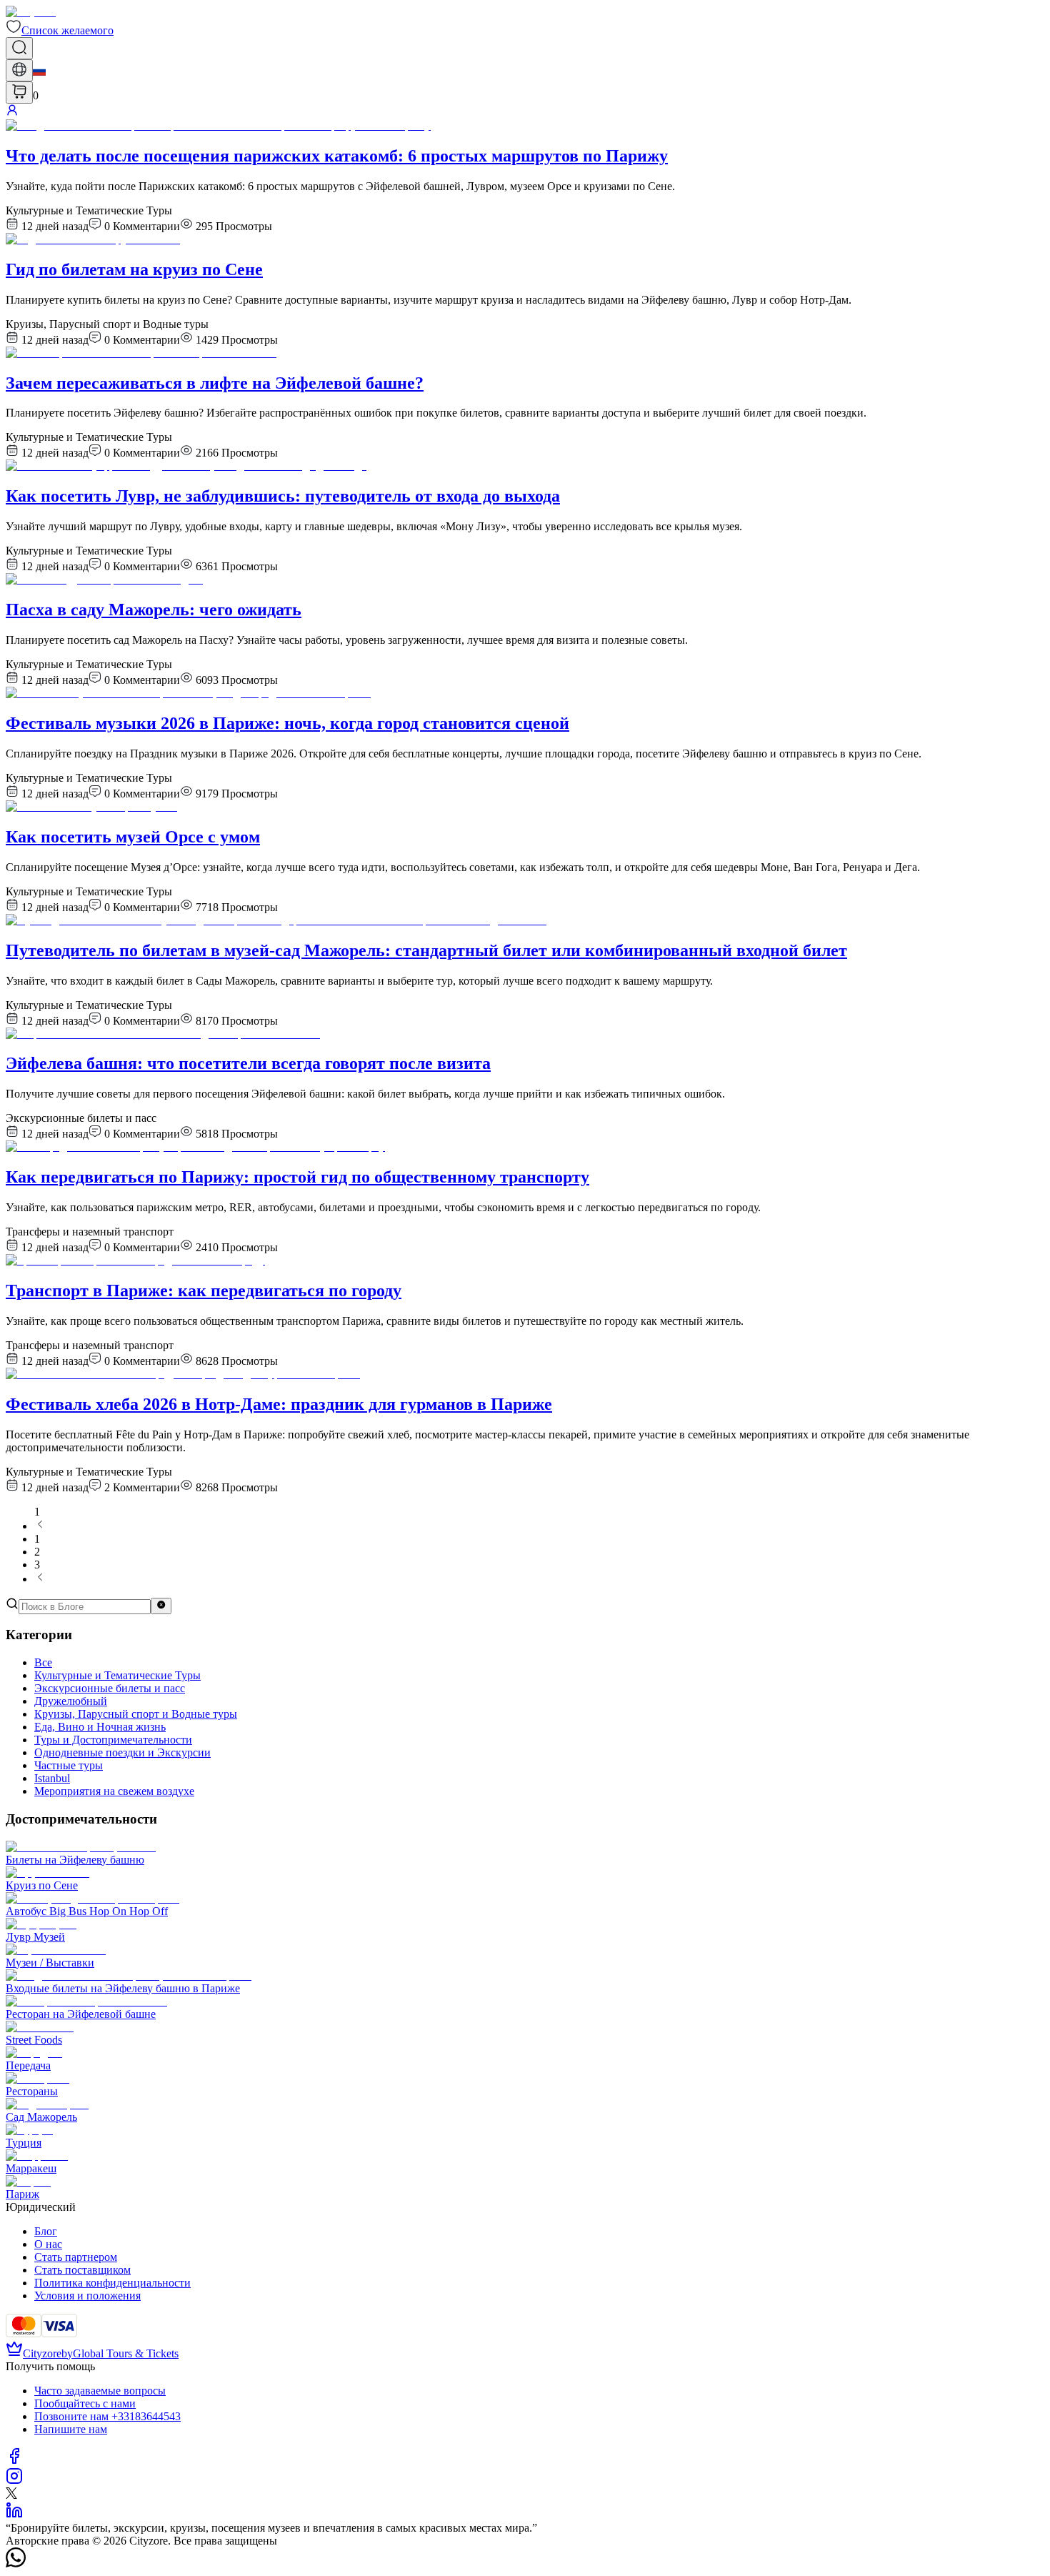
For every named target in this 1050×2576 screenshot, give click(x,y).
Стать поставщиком (82, 2270)
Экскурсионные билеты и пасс (110, 1688)
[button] (60, 30)
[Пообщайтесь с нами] (16, 2563)
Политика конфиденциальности (112, 2283)
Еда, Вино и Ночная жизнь (100, 1727)
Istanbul (52, 1778)
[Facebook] (14, 2461)
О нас (48, 2244)
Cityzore (42, 2353)
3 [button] (37, 1565)
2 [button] (37, 1552)
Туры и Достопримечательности (113, 1740)
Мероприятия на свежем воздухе (114, 1791)
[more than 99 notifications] (19, 93)
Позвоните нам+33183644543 (107, 2416)
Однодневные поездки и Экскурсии (122, 1752)
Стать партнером (76, 2257)
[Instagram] (14, 2481)
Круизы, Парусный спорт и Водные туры (136, 1714)
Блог (46, 2231)
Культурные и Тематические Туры (117, 1675)
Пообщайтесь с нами (85, 2403)
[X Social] (11, 2495)
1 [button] (37, 1539)
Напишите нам (71, 2429)
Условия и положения (87, 2296)
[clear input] (161, 1606)
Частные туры (69, 1765)
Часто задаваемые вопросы (100, 2391)
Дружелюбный (71, 1701)
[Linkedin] (14, 2515)
